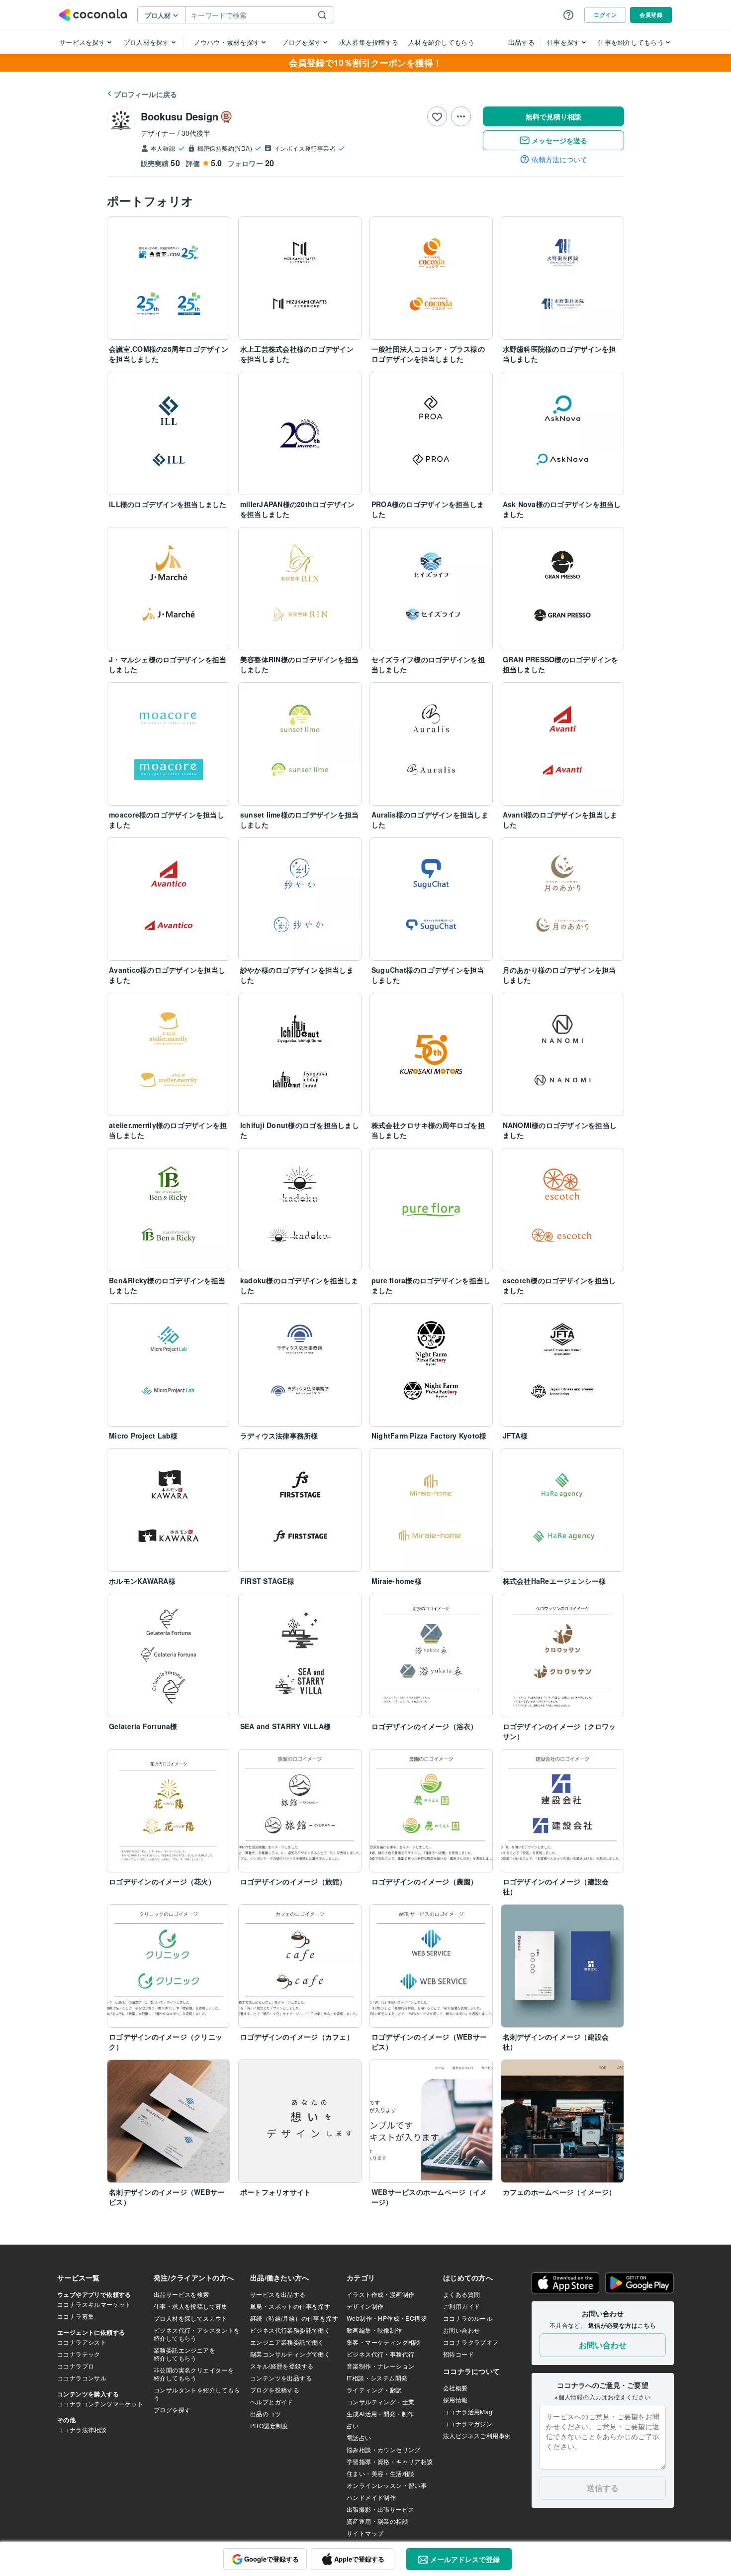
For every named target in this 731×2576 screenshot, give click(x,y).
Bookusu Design (180, 116)
